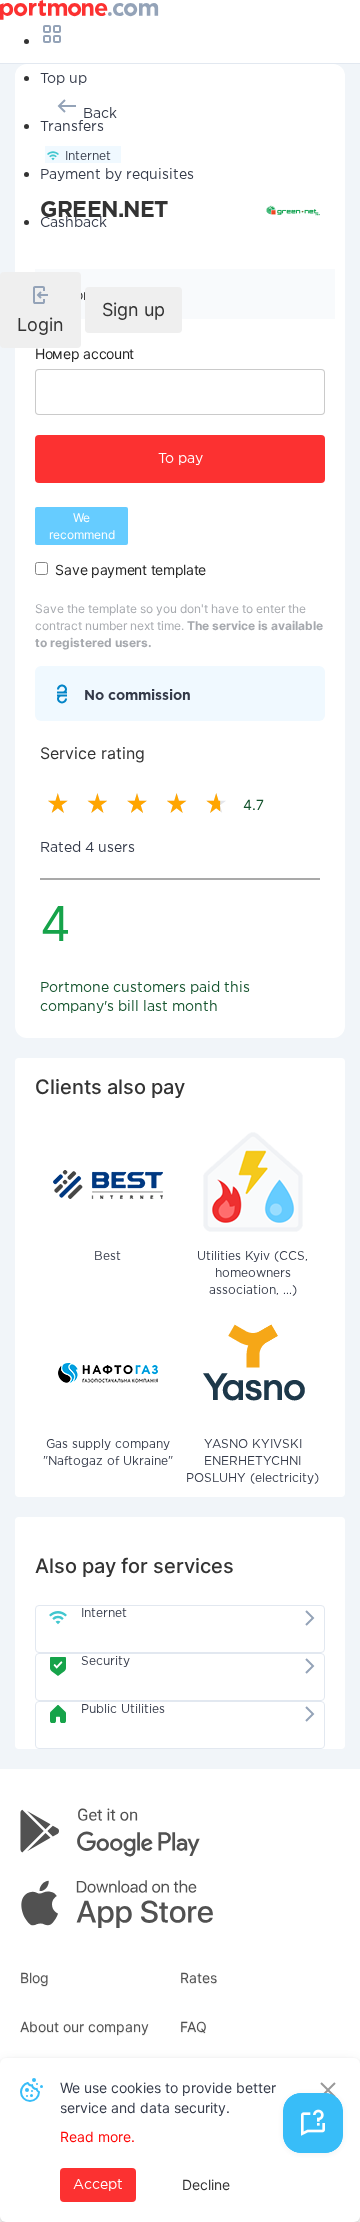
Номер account (84, 353)
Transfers (72, 127)
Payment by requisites (117, 175)
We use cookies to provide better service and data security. (168, 2097)
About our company (84, 2026)
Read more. (97, 2136)
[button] (40, 310)
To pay (180, 459)
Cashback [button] (73, 223)
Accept (98, 2185)
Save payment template (130, 569)
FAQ (193, 2026)
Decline (206, 2184)
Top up (63, 79)
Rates (198, 1977)
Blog (34, 1977)
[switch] (41, 568)
